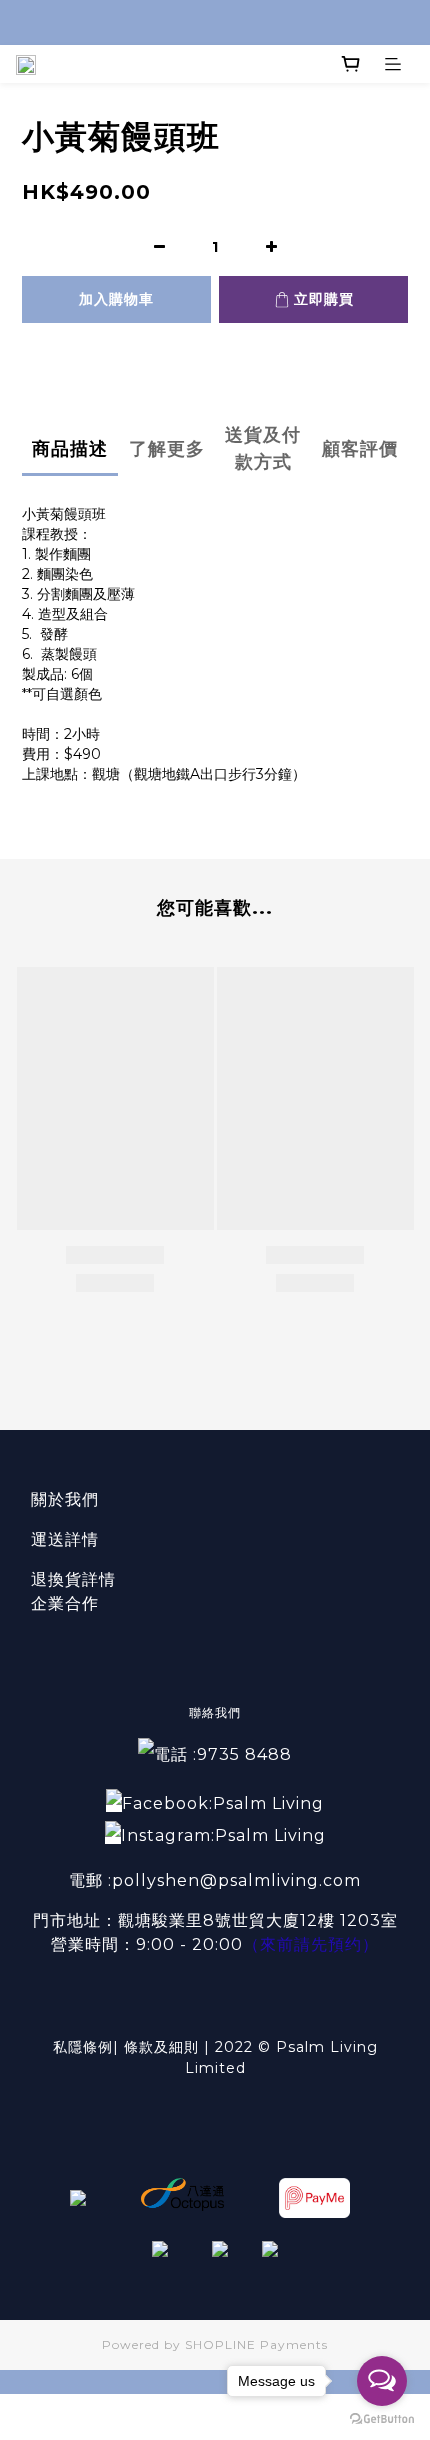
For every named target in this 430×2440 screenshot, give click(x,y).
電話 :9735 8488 (223, 1754)
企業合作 (65, 1603)
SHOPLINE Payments (256, 2344)
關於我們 (65, 1499)
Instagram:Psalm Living (223, 1835)
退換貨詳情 (73, 1579)
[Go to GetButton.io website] (382, 2419)
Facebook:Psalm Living (223, 1803)
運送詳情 (65, 1539)
